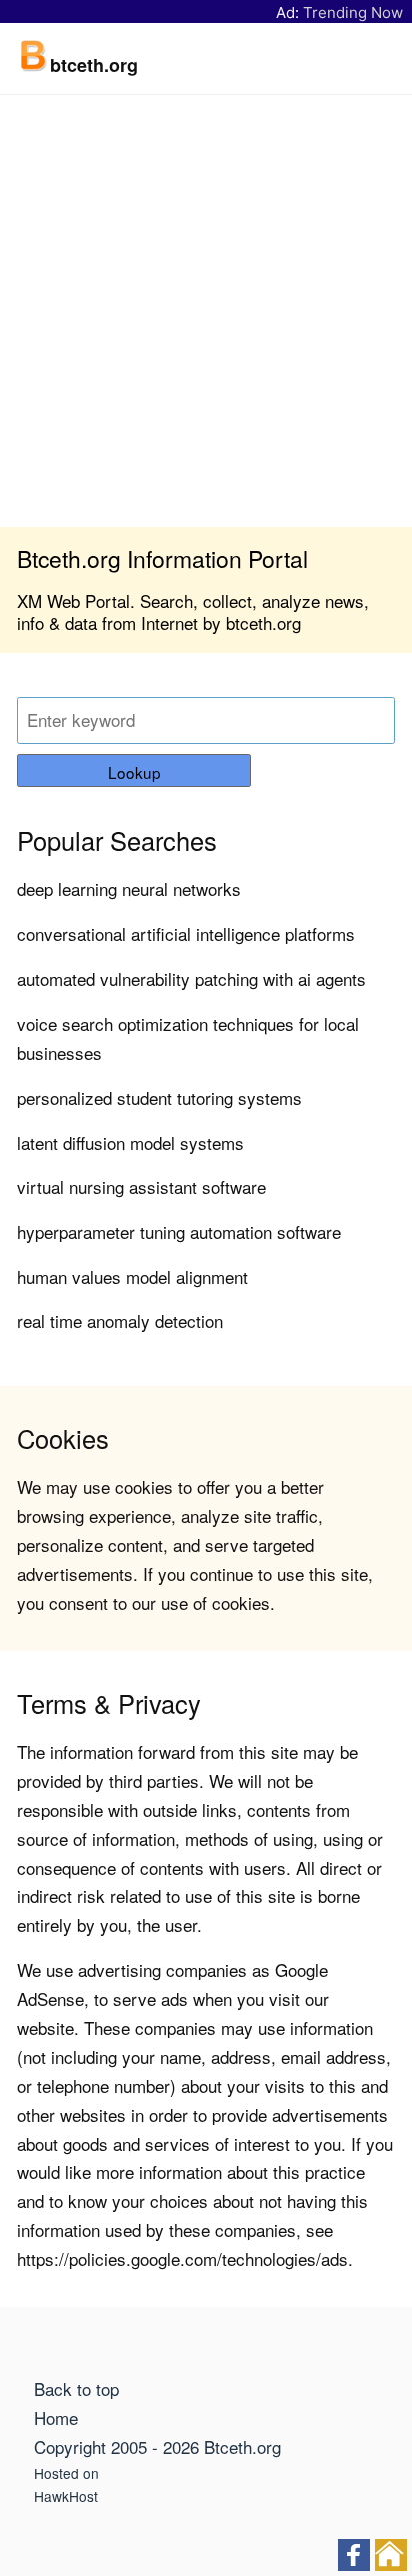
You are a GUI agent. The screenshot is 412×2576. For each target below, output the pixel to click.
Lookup (134, 772)
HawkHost (66, 2496)
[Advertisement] (206, 311)
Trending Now (353, 12)
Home (56, 2418)
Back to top (76, 2389)
